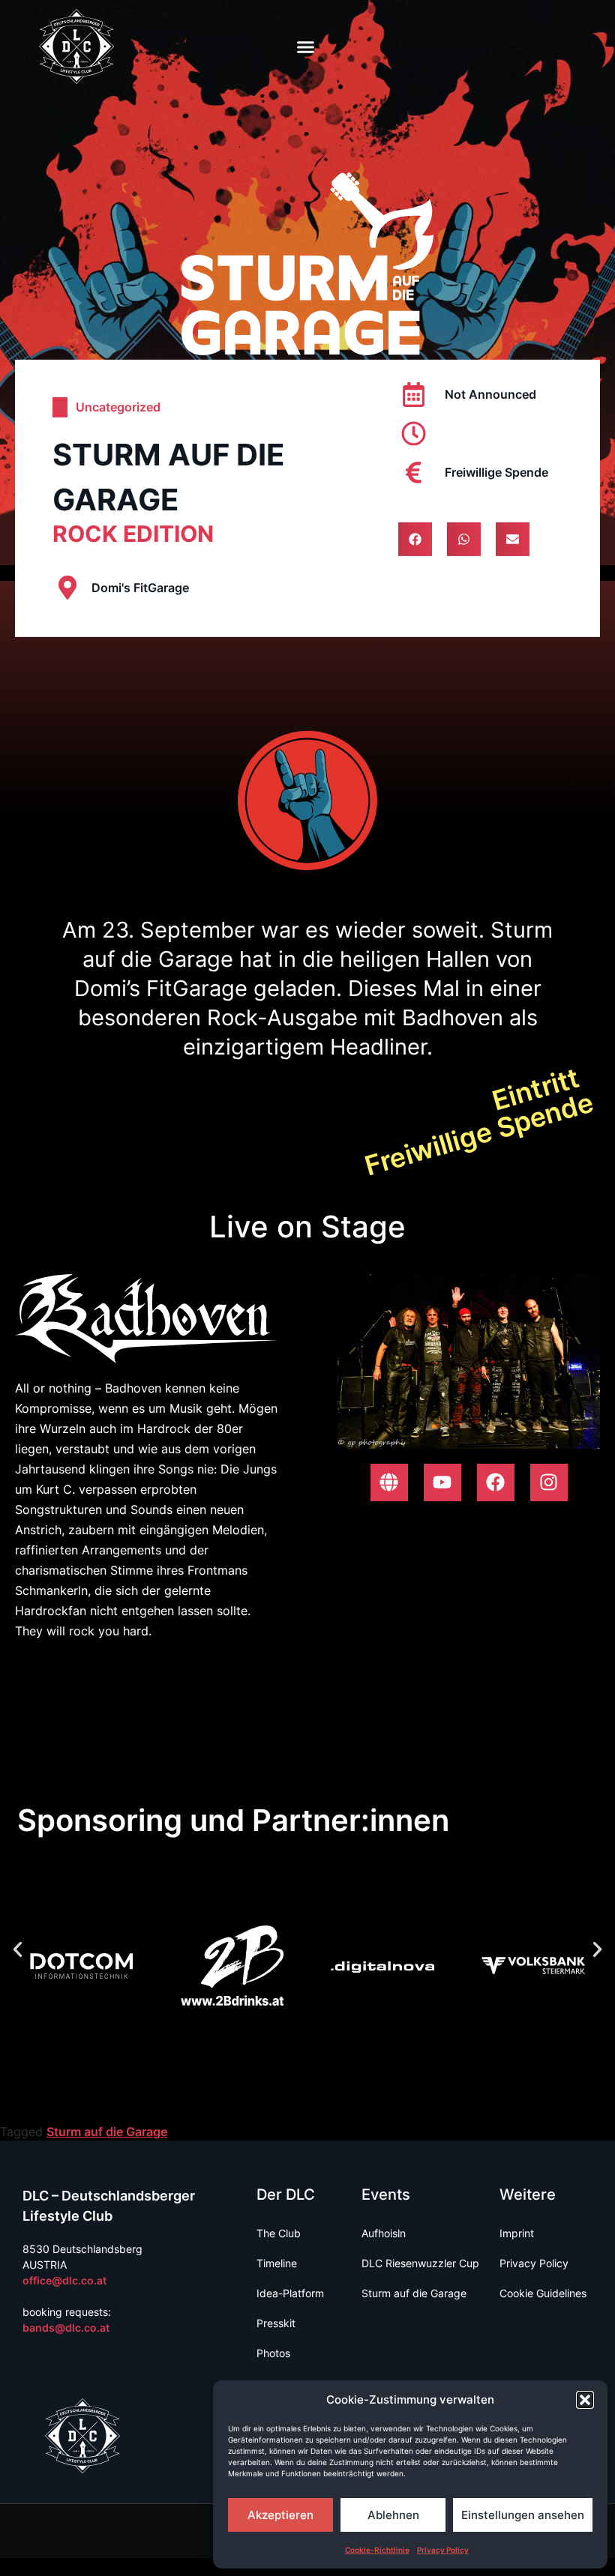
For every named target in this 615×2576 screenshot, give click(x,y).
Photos (273, 2353)
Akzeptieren (280, 2515)
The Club (279, 2233)
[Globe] (389, 1482)
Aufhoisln (384, 2233)
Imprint (517, 2233)
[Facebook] (496, 1482)
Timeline (277, 2263)
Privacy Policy (443, 2550)
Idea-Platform (290, 2293)
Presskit (276, 2323)
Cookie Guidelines (543, 2293)
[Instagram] (549, 1482)
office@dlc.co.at (64, 2280)
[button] (585, 2400)
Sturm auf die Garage (107, 2132)
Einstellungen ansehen (523, 2515)
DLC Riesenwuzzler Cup (420, 2263)
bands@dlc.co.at (66, 2328)
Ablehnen (393, 2515)
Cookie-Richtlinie (377, 2550)
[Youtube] (442, 1482)
